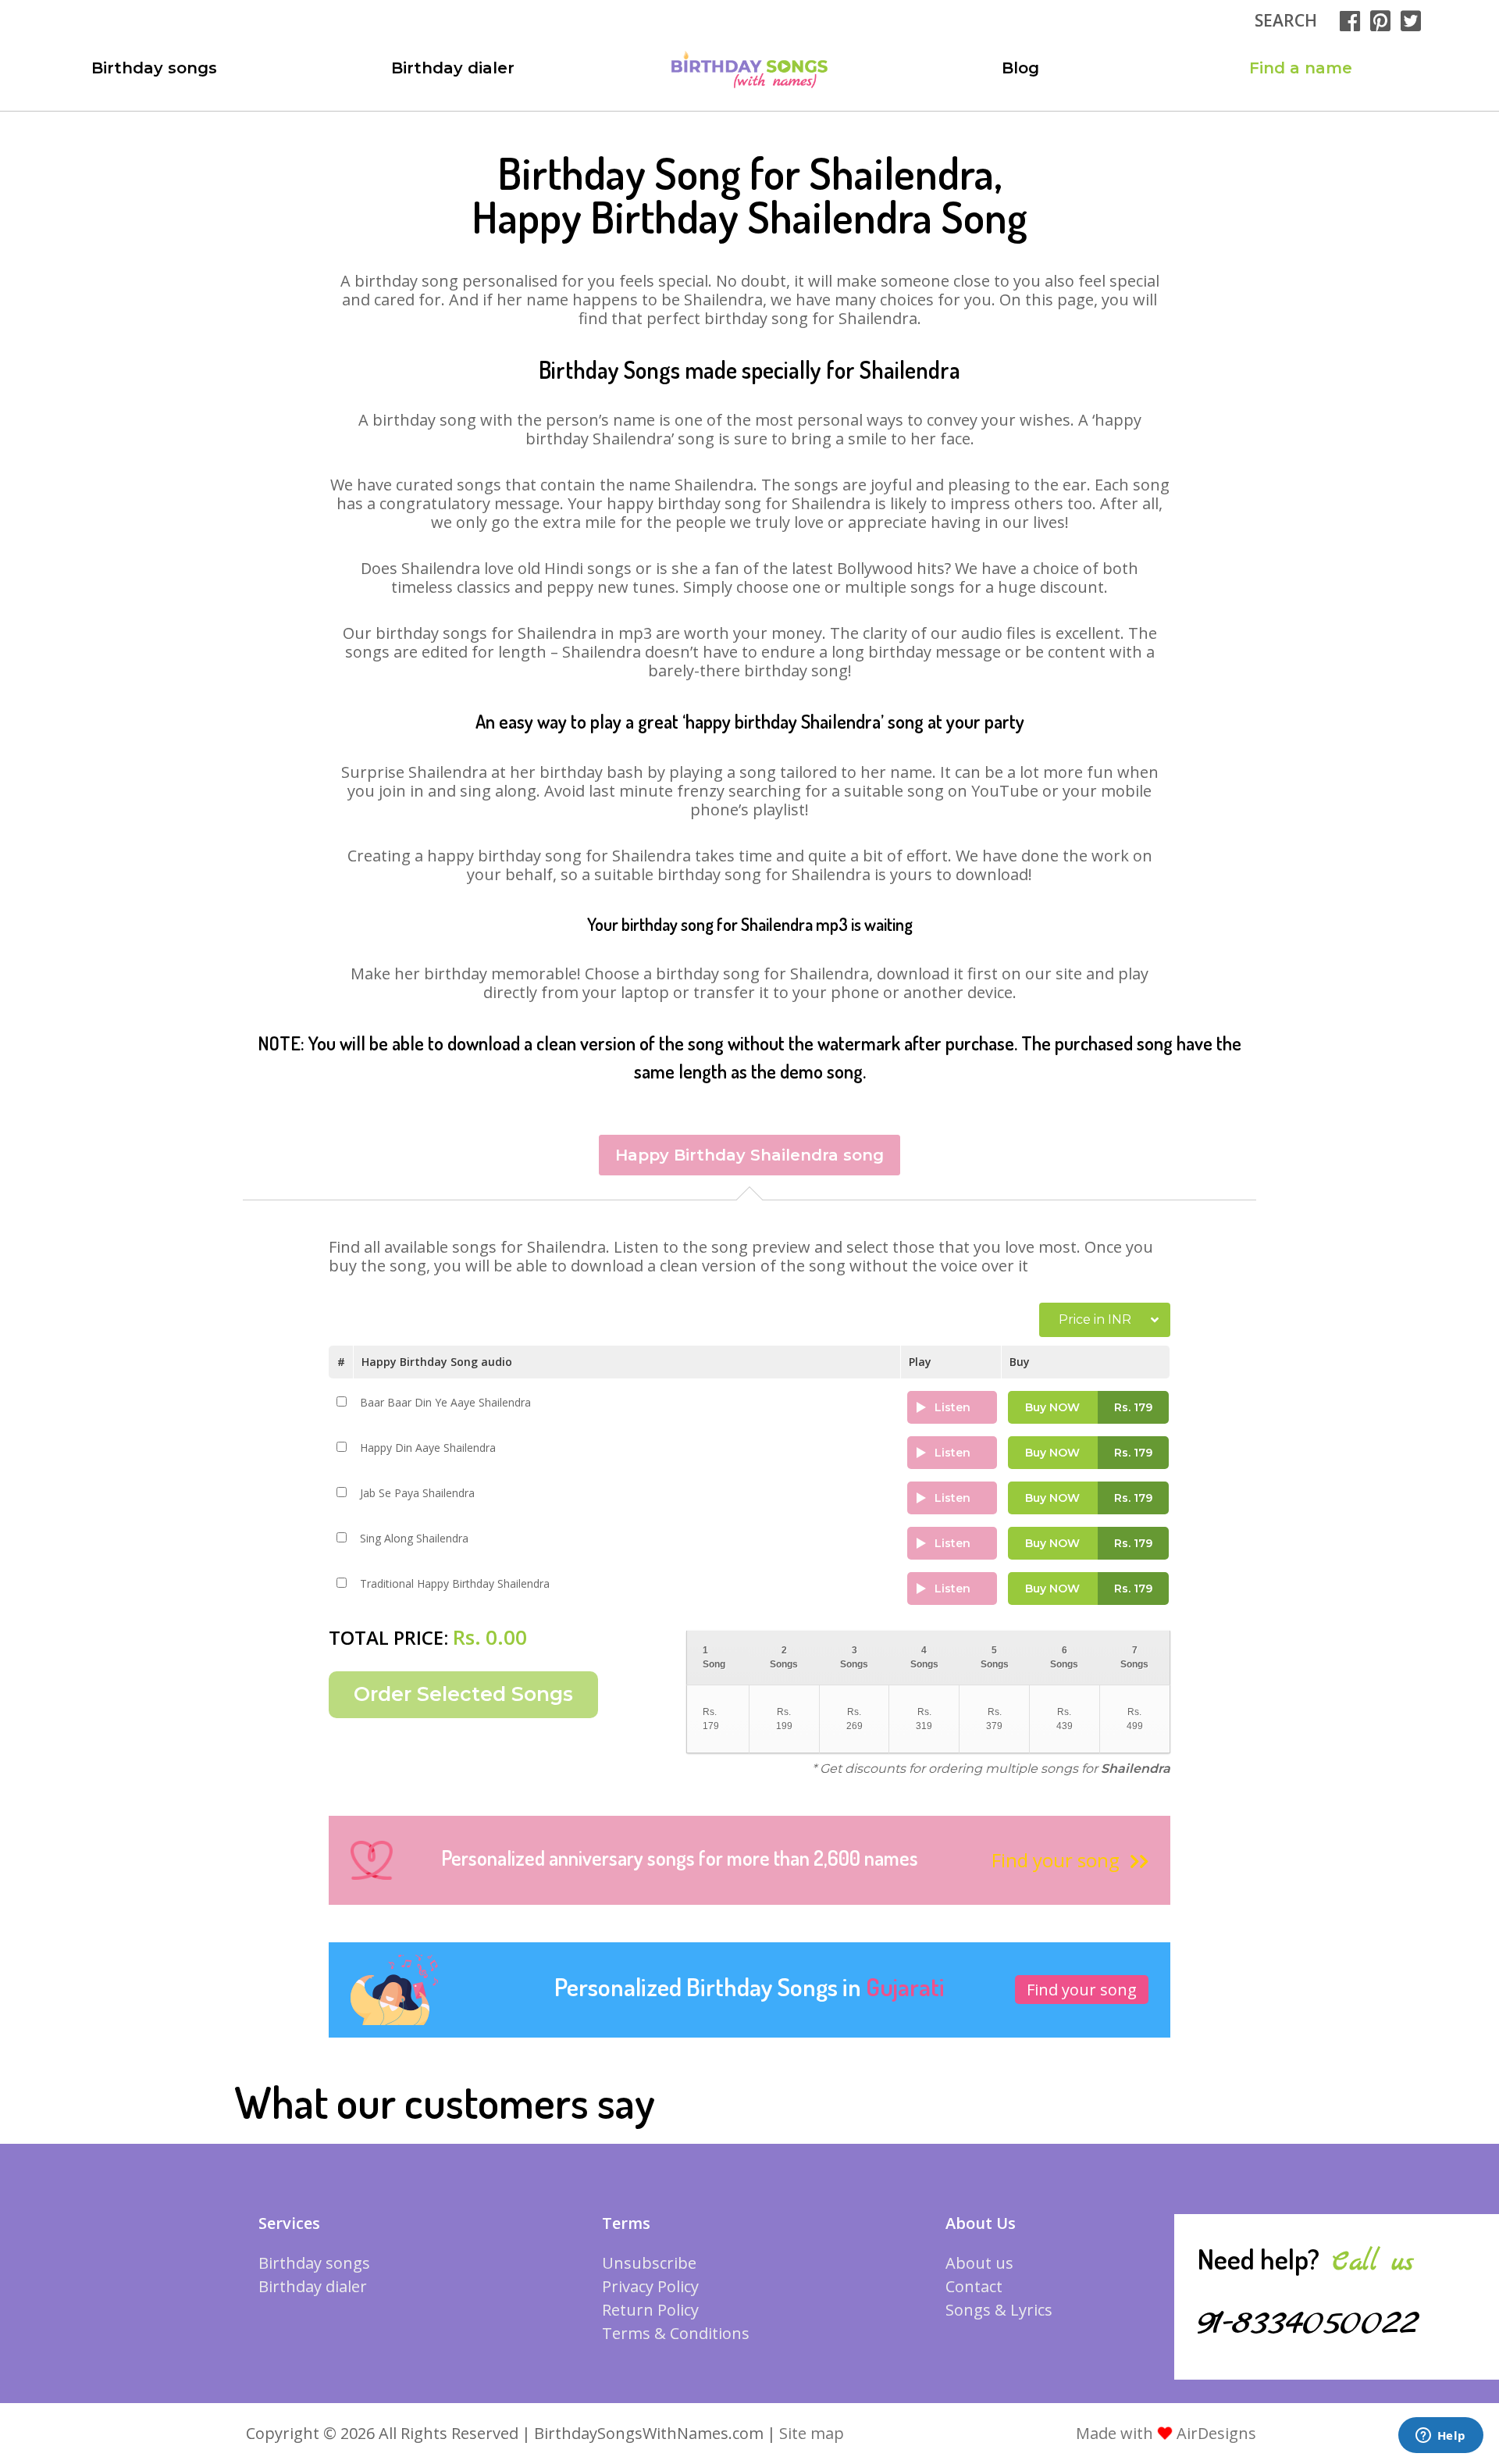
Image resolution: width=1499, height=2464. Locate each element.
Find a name (1301, 68)
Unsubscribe (649, 2263)
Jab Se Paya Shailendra (417, 1493)
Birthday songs (154, 68)
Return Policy (650, 2310)
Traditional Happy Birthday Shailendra (455, 1583)
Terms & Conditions (676, 2333)
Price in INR (1095, 1319)
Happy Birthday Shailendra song (749, 1155)
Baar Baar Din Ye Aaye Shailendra (445, 1402)
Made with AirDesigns (1166, 2433)
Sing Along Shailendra (414, 1538)
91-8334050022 (1308, 2323)
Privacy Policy (650, 2286)
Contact (974, 2286)
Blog (1020, 68)
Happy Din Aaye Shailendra (428, 1448)
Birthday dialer (453, 68)
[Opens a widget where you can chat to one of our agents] (1440, 2437)
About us (979, 2263)
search (1286, 20)
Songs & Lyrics (999, 2310)
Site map (812, 2433)
